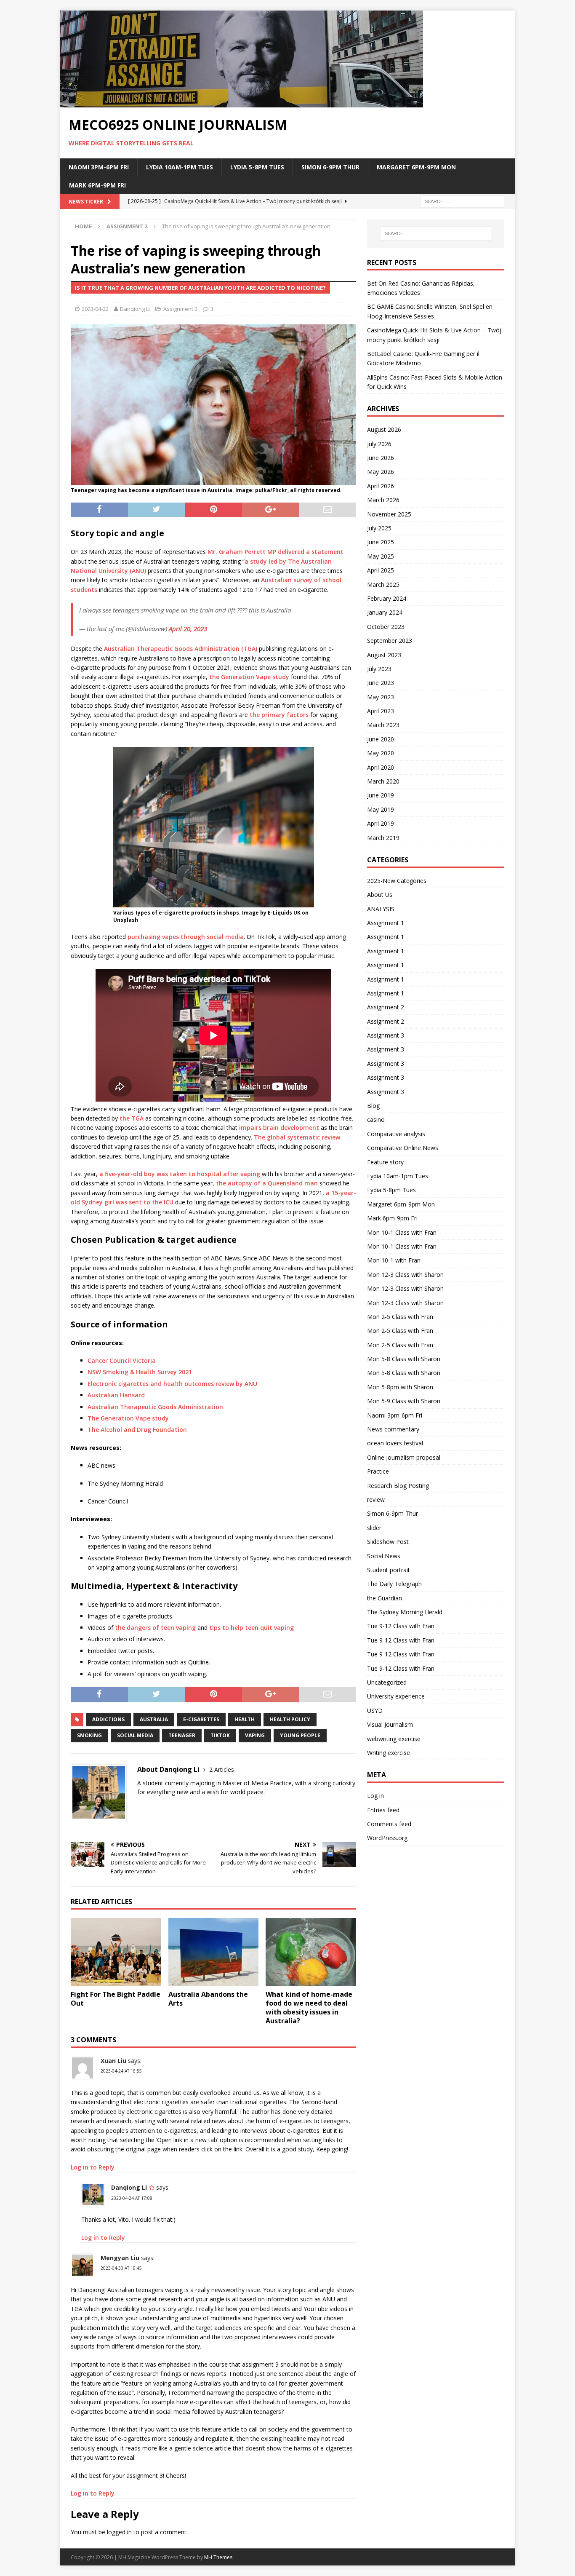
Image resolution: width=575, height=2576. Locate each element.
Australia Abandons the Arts (208, 1999)
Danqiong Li (135, 309)
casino (376, 1119)
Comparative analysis (396, 1134)
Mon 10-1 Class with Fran (402, 1232)
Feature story (385, 1162)
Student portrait (389, 1570)
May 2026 (381, 472)
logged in (119, 2532)
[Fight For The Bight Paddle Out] (116, 1952)
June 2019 (381, 795)
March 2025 (383, 584)
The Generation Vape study (128, 1418)
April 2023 (381, 711)
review (376, 1499)
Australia (154, 1719)
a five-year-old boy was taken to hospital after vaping (180, 1174)
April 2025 (381, 570)
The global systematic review (297, 1137)
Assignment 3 (386, 1035)
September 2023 (390, 641)
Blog (373, 1106)
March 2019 (383, 838)
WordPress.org (387, 1838)
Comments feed (389, 1824)
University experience (396, 1696)
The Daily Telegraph (394, 1584)
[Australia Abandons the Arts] (214, 1952)
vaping (255, 1735)
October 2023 (386, 627)
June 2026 (381, 458)
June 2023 (381, 683)
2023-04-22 (95, 309)
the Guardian (385, 1598)
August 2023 (384, 655)
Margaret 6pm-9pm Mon (416, 167)
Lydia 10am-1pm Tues (180, 167)
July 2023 (379, 669)
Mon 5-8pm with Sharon (400, 1387)
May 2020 (381, 753)
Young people (300, 1735)
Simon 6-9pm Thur (330, 167)
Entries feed (383, 1810)
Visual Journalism (390, 1724)
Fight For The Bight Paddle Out (116, 1999)
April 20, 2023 (188, 629)
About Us (380, 895)
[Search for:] (462, 201)
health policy (290, 1719)
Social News (384, 1556)
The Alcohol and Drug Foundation (137, 1430)
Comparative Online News (403, 1148)
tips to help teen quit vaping (252, 1628)
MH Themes (218, 2557)
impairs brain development (279, 1128)
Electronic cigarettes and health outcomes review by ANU (172, 1384)
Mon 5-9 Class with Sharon (404, 1401)
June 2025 (381, 542)
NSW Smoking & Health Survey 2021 (140, 1372)
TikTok (220, 1735)
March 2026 (383, 500)
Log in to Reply (93, 2167)
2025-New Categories (397, 881)
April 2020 (381, 767)
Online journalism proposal (404, 1457)
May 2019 (381, 809)
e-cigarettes (201, 1719)
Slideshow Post (388, 1542)
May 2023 (381, 697)
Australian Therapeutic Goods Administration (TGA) (181, 649)
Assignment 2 (180, 309)
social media (135, 1735)
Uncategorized (387, 1682)
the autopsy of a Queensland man (267, 1183)
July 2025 (379, 528)
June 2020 (381, 739)
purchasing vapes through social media (186, 937)
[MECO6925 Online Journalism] (242, 103)
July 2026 (379, 444)
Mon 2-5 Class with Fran (400, 1317)
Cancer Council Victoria (122, 1360)
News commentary (393, 1429)
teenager (182, 1735)
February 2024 (387, 598)
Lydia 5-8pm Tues (257, 167)
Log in (375, 1796)
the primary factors (279, 715)
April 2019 (381, 823)
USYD (375, 1711)
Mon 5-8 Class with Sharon (404, 1359)
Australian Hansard (116, 1395)
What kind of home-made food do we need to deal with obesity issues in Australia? (309, 2007)
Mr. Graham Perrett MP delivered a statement (276, 552)
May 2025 (381, 556)
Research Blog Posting (398, 1486)
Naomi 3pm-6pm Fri (99, 167)
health (245, 1719)
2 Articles (222, 1769)
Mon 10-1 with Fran (394, 1260)
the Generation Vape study (249, 677)
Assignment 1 (386, 923)
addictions (108, 1719)
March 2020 (383, 781)
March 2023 (383, 725)
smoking (89, 1735)
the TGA (132, 1118)
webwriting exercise (394, 1739)
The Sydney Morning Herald (405, 1612)
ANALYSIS (381, 909)
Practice (378, 1471)
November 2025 (389, 514)
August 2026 (384, 429)
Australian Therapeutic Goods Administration (155, 1407)
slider (374, 1528)
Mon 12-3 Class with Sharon (405, 1275)
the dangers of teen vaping (155, 1628)
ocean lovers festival (395, 1443)
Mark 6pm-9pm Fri (97, 185)
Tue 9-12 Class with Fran (401, 1626)
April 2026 (381, 486)
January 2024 (385, 612)
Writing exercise (389, 1753)
